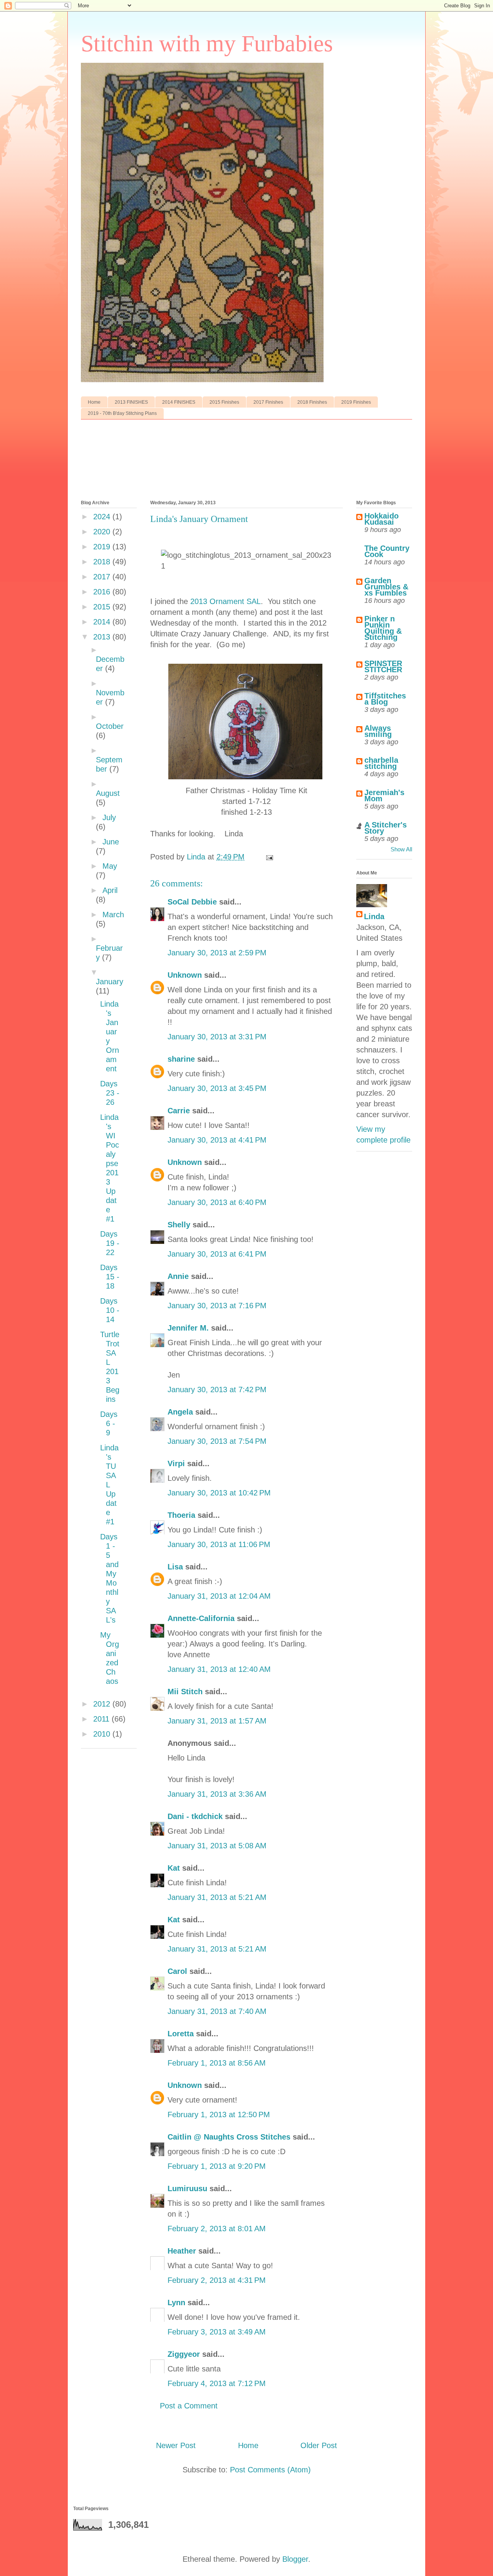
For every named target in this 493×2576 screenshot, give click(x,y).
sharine (181, 1059)
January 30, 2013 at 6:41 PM (217, 1254)
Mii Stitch (185, 1692)
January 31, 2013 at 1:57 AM (217, 1721)
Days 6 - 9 (109, 1423)
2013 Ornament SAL (226, 601)
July (109, 817)
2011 (102, 1719)
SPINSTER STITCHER (383, 666)
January (110, 982)
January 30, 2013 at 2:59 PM (217, 953)
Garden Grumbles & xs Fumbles (386, 587)
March (113, 915)
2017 (103, 577)
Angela (180, 1412)
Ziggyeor (184, 2354)
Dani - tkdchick (195, 1816)
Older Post (319, 2445)
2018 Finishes (312, 402)
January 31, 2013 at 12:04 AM (219, 1596)
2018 (103, 562)
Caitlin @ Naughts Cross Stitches (229, 2137)
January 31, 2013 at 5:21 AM (217, 1897)
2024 (103, 517)
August (108, 793)
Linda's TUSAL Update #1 (109, 1485)
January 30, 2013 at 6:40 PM (217, 1202)
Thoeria (181, 1515)
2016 (103, 592)
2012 (103, 1704)
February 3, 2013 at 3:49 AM (217, 2332)
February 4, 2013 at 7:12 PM (217, 2383)
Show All (401, 849)
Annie (178, 1276)
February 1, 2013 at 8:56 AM (217, 2063)
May (110, 866)
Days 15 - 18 (110, 1277)
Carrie (179, 1111)
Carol (177, 1971)
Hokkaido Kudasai (381, 519)
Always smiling (378, 731)
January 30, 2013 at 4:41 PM (217, 1140)
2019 (103, 547)
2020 (103, 532)
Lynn (176, 2302)
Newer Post (176, 2445)
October (110, 726)
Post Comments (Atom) (270, 2470)
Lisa (175, 1567)
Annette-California (201, 1618)
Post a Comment (189, 2406)
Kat (174, 1868)
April (110, 890)
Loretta (181, 2034)
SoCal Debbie (192, 902)
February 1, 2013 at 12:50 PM (219, 2115)
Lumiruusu (187, 2188)
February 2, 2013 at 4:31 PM (217, 2280)
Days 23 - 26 (110, 1093)
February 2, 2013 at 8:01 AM (217, 2229)
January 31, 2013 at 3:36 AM (217, 1794)
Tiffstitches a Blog (385, 699)
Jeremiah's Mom (384, 795)
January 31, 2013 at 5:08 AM (217, 1846)
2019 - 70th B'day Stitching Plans (122, 413)
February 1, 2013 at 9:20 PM (217, 2166)
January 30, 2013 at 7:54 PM (217, 1441)
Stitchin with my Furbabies (207, 44)
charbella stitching (381, 763)
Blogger (295, 2559)
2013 (103, 637)
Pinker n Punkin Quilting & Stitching (383, 628)
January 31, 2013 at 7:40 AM (217, 2011)
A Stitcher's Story (386, 828)
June (111, 842)
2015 (103, 607)
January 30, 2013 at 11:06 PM (219, 1544)
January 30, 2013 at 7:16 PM (217, 1306)
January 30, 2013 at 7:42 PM (217, 1390)
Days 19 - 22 (110, 1243)
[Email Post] (269, 857)
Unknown (185, 975)
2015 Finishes (224, 402)
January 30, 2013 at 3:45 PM (217, 1088)
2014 (103, 622)
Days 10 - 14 (110, 1310)
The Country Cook (387, 551)
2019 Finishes (356, 402)
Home (94, 402)
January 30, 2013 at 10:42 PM (219, 1493)
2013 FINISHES (131, 402)
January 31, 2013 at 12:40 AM (219, 1669)
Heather (182, 2251)
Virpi (176, 1463)
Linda (374, 916)
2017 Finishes (268, 402)
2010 (103, 1734)
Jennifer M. (188, 1328)
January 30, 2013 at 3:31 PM (217, 1037)
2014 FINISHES (179, 402)
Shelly (179, 1225)
